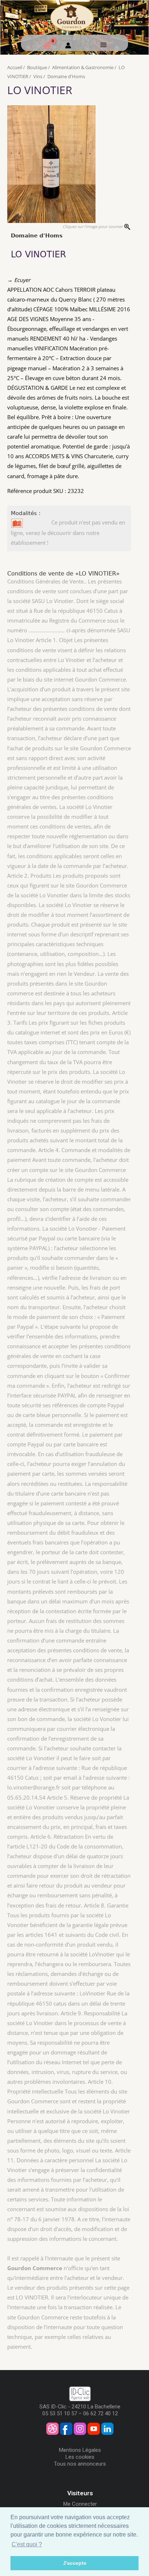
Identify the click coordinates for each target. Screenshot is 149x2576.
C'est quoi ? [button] (27, 2544)
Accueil (15, 67)
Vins (38, 76)
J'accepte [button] (75, 2563)
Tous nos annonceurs (80, 2464)
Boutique (37, 67)
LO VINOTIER (40, 90)
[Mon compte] (68, 46)
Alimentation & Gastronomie (83, 67)
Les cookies (80, 2457)
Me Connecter (80, 2504)
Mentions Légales (80, 2450)
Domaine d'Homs (66, 76)
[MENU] (103, 45)
